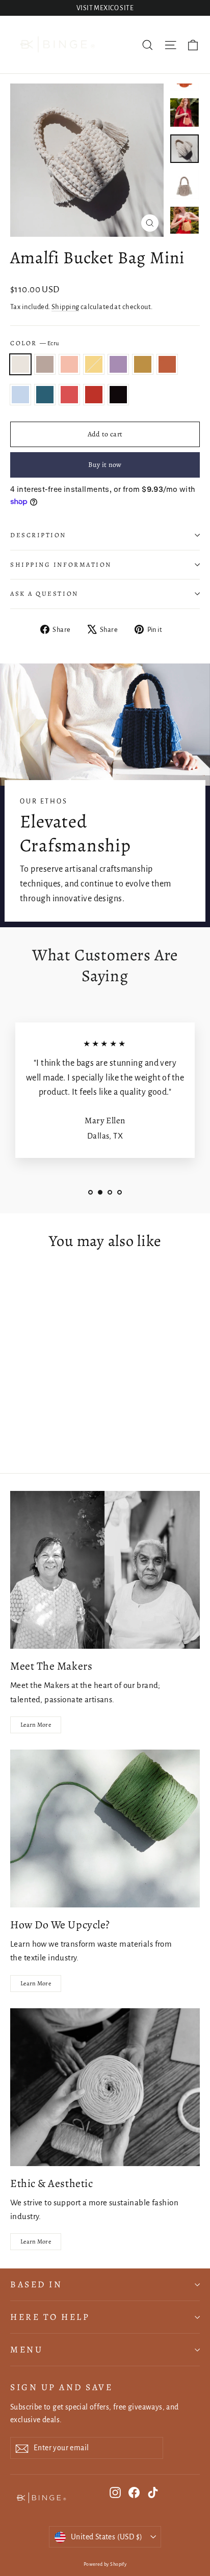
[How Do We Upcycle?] (105, 1829)
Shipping (65, 307)
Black (118, 395)
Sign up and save (61, 2387)
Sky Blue (20, 395)
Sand (45, 365)
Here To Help (50, 2317)
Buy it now (105, 465)
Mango (143, 365)
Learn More (36, 1725)
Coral (69, 395)
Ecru (20, 365)
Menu (27, 2349)
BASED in (36, 2284)
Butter (94, 365)
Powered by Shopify (105, 2564)
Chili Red (94, 395)
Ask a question (44, 593)
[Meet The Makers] (105, 1570)
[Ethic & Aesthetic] (105, 2087)
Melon (69, 365)
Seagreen (45, 395)
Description (38, 535)
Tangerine (167, 365)
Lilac (118, 365)
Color (35, 343)
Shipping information (61, 564)
